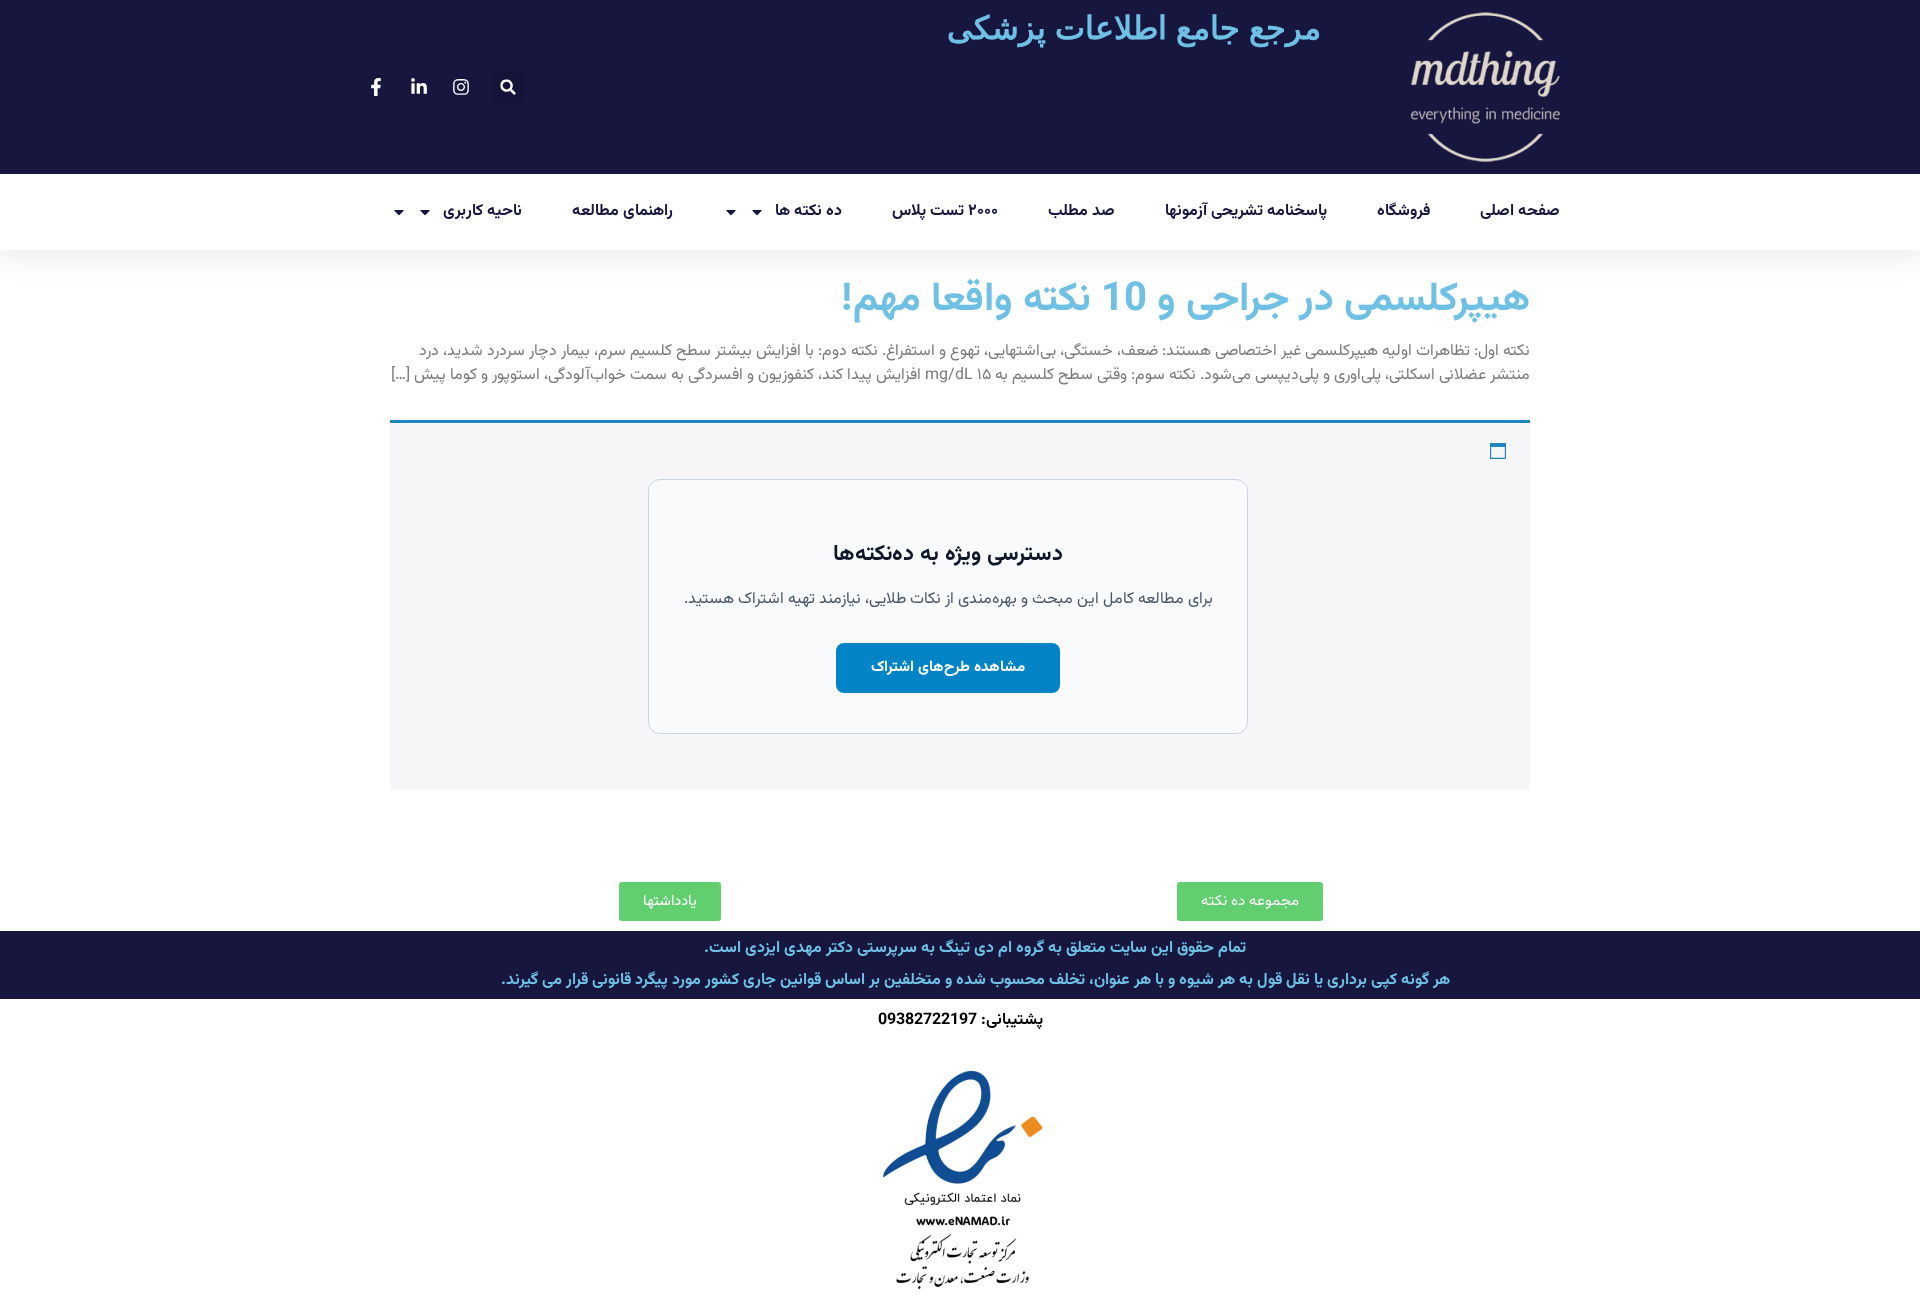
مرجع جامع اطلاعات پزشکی (1134, 28)
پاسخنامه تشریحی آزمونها (1246, 211)
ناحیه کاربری (482, 211)
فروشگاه (1403, 211)
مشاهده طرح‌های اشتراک (948, 667)
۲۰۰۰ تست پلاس (945, 211)
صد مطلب (1081, 211)
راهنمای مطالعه (622, 211)
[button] (508, 87)
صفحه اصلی (1520, 211)
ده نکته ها (808, 211)
